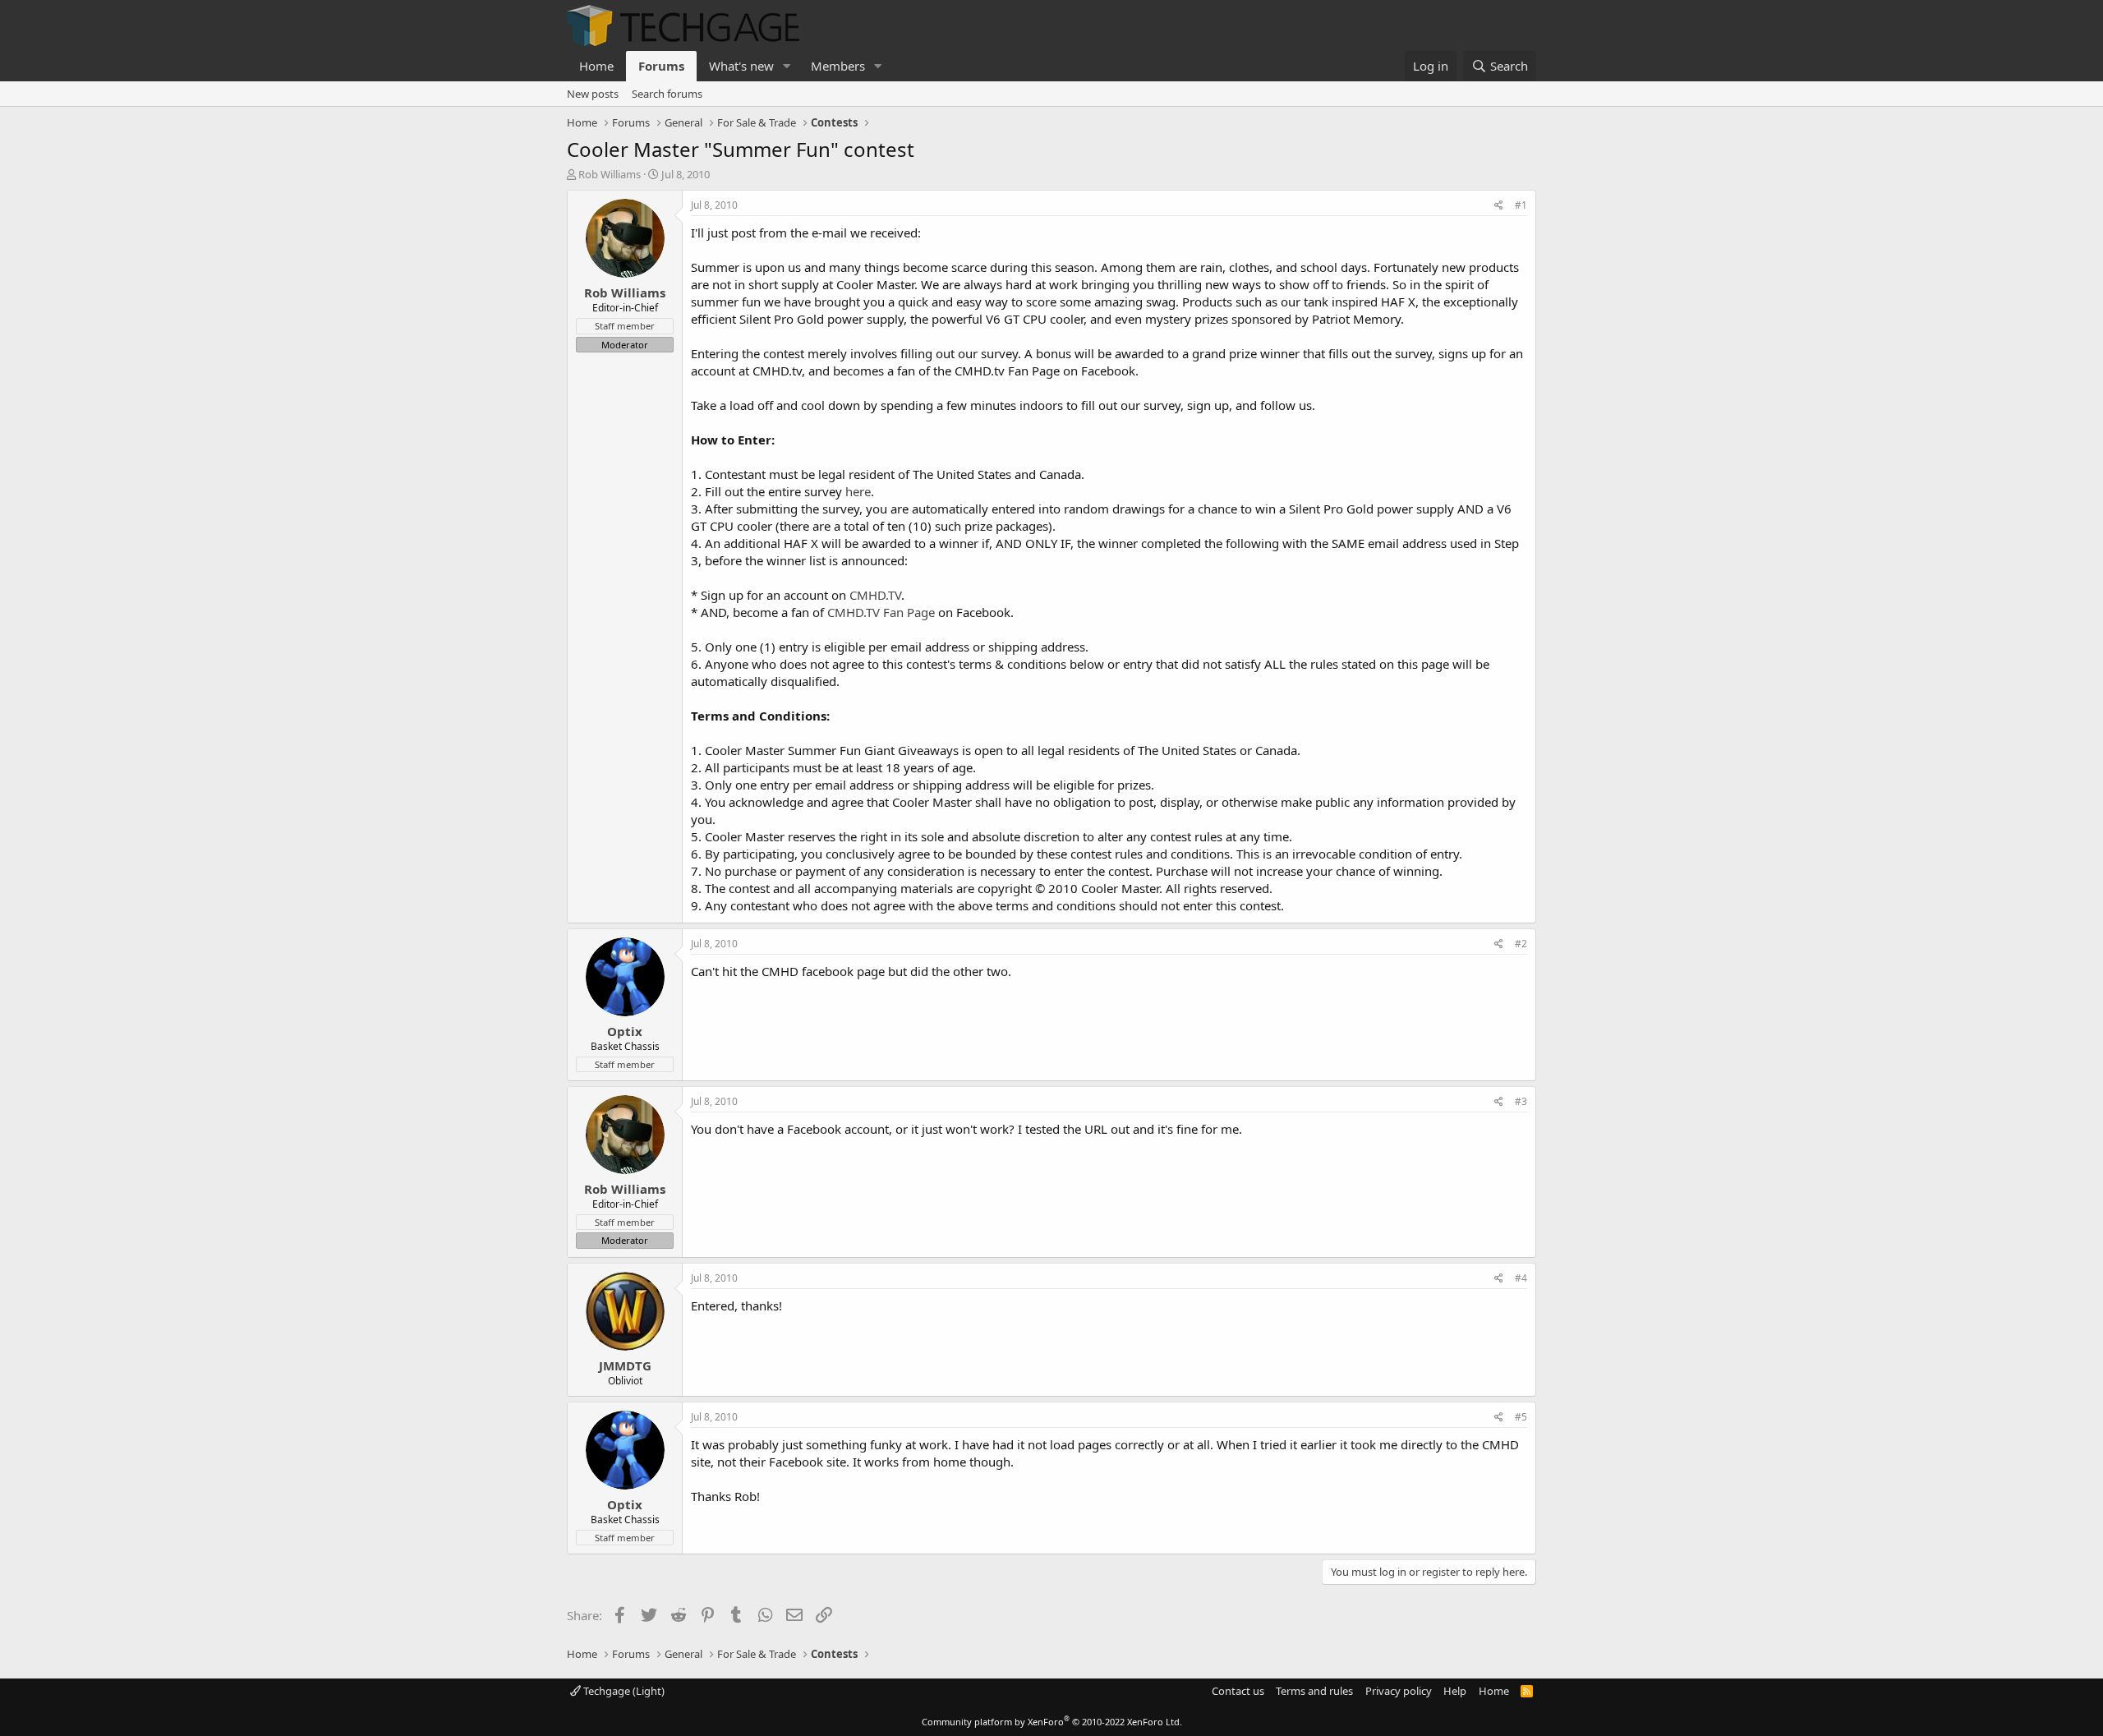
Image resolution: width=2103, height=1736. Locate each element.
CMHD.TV (875, 595)
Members (838, 66)
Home (596, 66)
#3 (1521, 1101)
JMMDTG (625, 1365)
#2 (1521, 944)
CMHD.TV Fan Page (881, 612)
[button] (787, 66)
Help (1455, 1691)
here (858, 491)
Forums (661, 66)
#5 (1521, 1417)
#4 (1521, 1278)
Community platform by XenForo (1052, 1722)
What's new (741, 66)
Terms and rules (1314, 1691)
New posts (593, 94)
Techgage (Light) (623, 1691)
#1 (1521, 205)
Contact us (1238, 1691)
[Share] (1499, 206)
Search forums (667, 94)
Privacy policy (1399, 1691)
